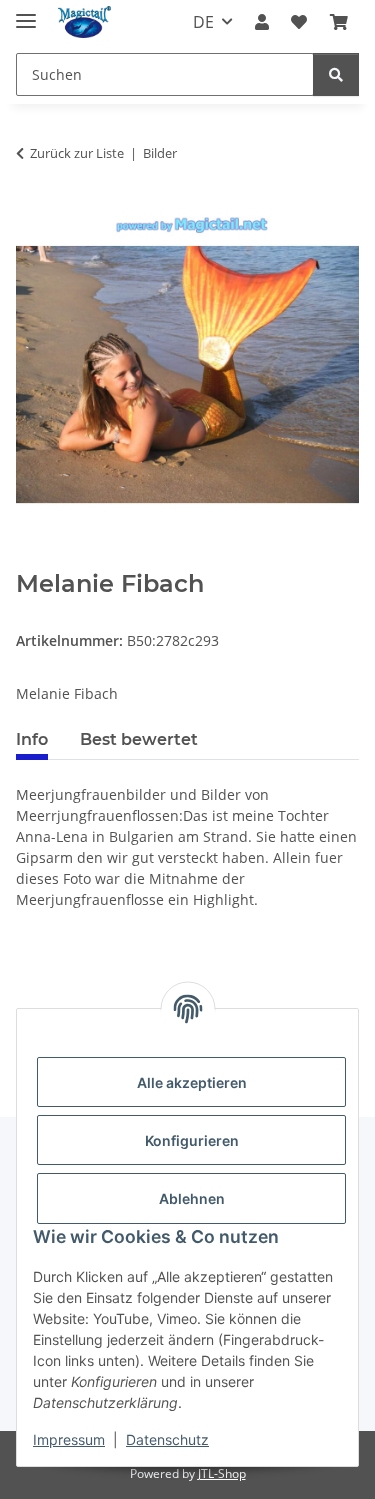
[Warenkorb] (339, 22)
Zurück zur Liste (77, 153)
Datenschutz (167, 1439)
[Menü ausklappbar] (26, 12)
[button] (262, 22)
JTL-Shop (222, 1473)
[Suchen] (336, 74)
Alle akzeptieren (192, 1082)
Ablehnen (192, 1198)
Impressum (69, 1439)
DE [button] (203, 22)
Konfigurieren (192, 1140)
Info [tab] (32, 739)
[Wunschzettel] (299, 22)
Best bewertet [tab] (139, 739)
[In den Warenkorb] (32, 559)
